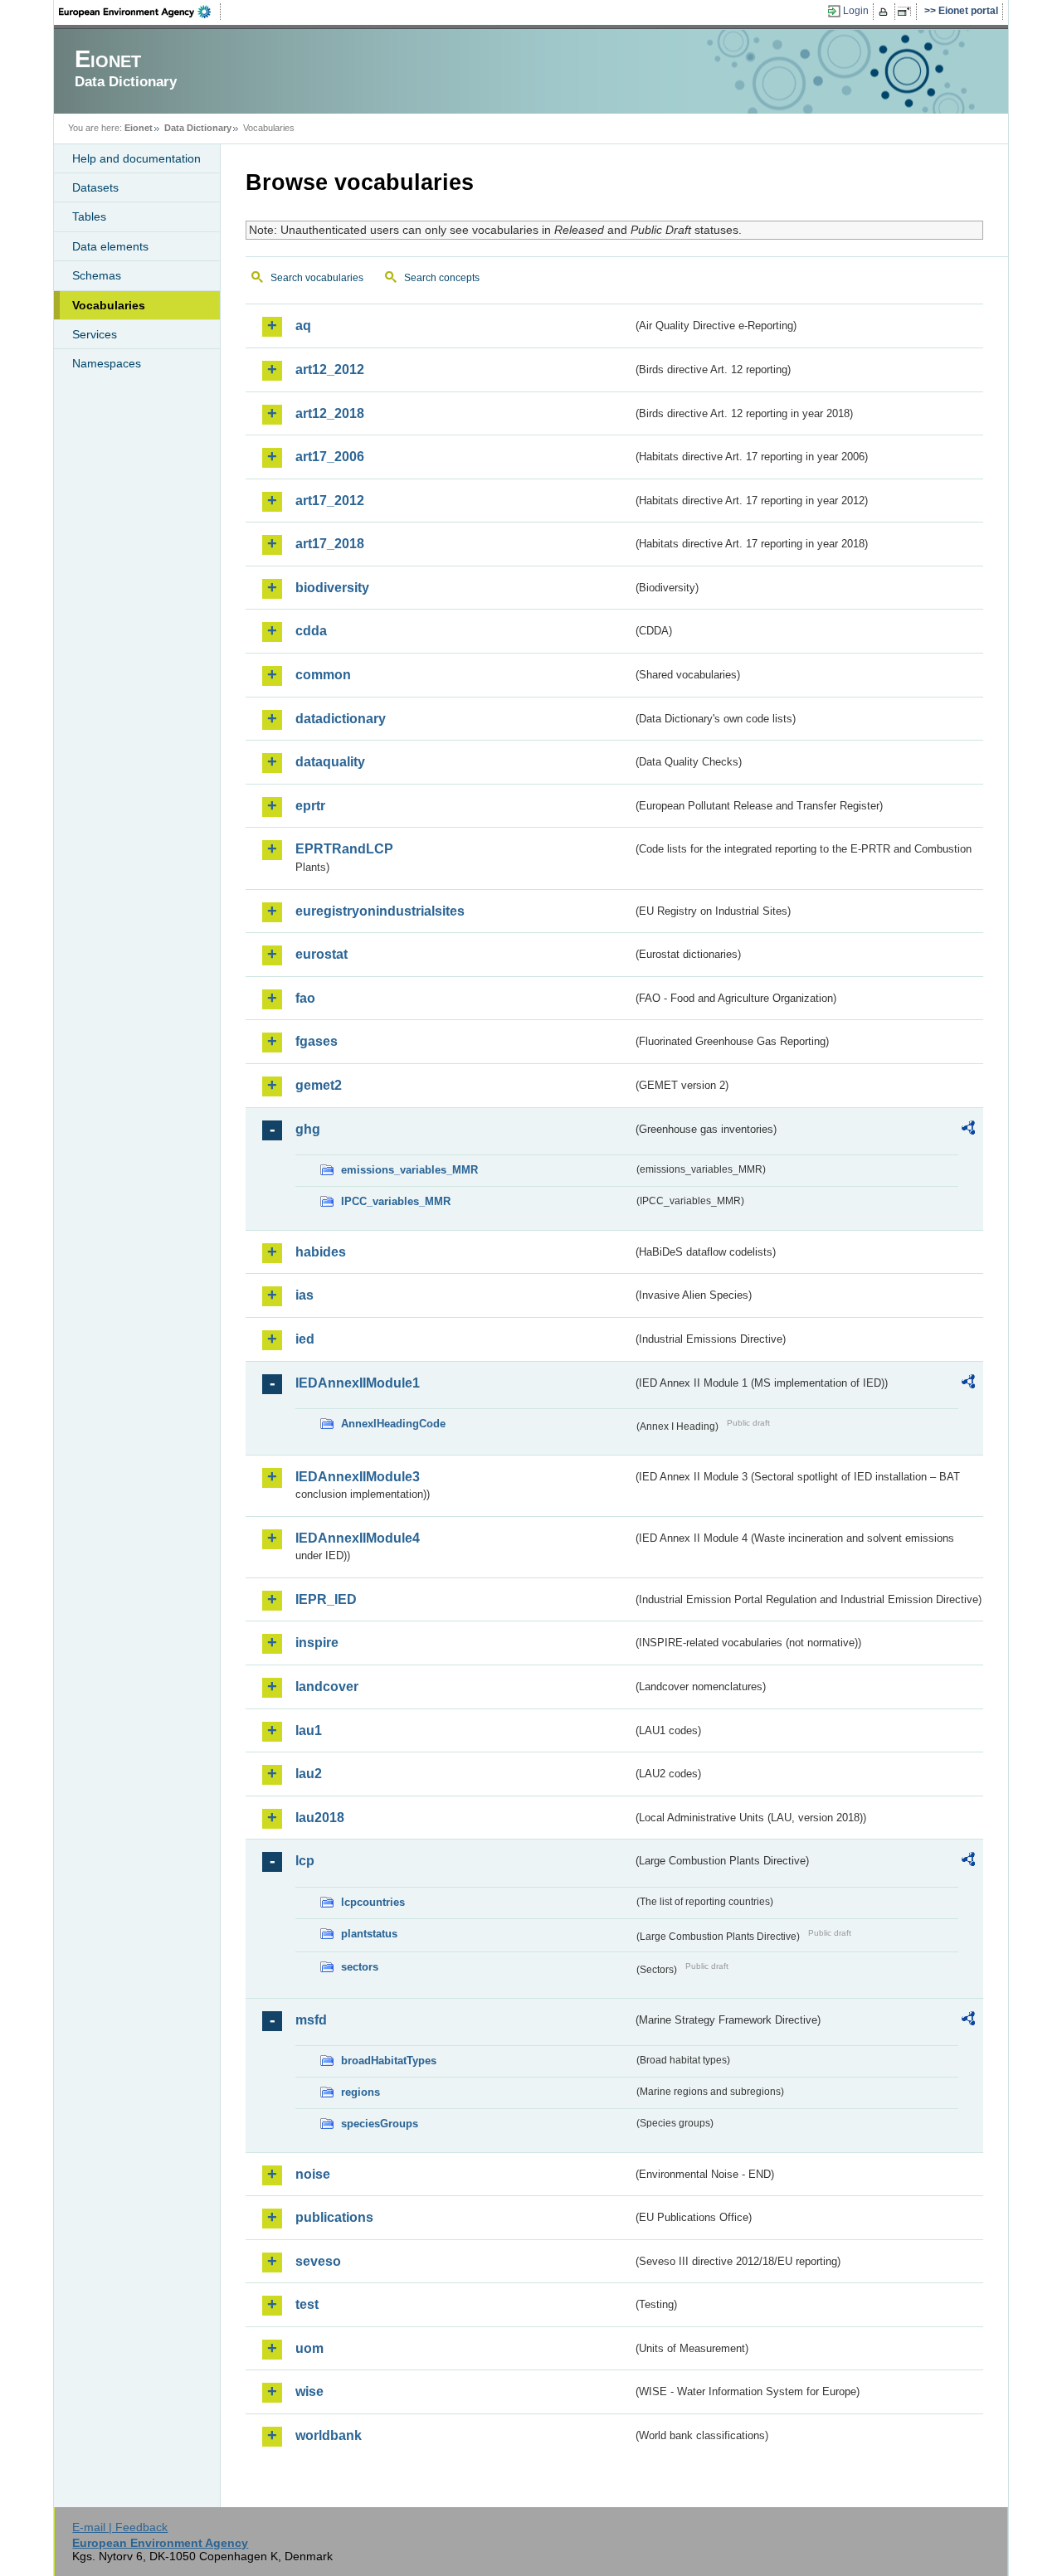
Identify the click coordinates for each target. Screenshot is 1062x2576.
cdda (311, 631)
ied (305, 1339)
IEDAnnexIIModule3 (358, 1477)
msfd (311, 2020)
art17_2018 (330, 544)
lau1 (309, 1730)
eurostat (322, 954)
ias (304, 1295)
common (323, 675)
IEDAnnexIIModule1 (358, 1383)
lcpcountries (373, 1902)
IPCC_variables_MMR (396, 1201)
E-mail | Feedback (120, 2527)
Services (95, 334)
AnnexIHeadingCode (393, 1424)
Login (856, 11)
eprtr (310, 806)
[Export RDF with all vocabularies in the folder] (968, 1130)
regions (360, 2092)
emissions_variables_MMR (409, 1170)
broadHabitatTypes (389, 2061)
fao (305, 998)
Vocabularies (109, 305)
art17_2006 (330, 457)
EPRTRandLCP (344, 849)
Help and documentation (136, 158)
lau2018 (320, 1818)
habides (321, 1252)
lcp (305, 1861)
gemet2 (319, 1085)
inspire (317, 1643)
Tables (89, 216)
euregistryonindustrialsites (380, 911)
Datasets (95, 187)
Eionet (139, 128)
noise (313, 2174)
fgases (317, 1041)
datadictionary (341, 719)
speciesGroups (380, 2124)
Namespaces (107, 363)
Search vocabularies (317, 278)
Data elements (110, 246)
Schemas (97, 275)
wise (309, 2391)
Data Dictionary (198, 128)
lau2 (309, 1774)
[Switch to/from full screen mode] (907, 12)
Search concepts (442, 278)
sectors (360, 1967)
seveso (318, 2261)
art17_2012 (330, 501)
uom (309, 2348)
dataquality (330, 762)
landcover (327, 1687)
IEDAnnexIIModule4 (358, 1538)
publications (334, 2217)
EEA (140, 12)
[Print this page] (886, 12)
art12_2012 (330, 369)
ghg (308, 1129)
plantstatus (369, 1934)
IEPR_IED (326, 1599)
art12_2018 (330, 413)
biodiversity (332, 588)
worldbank (329, 2435)
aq (303, 326)
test (307, 2304)
